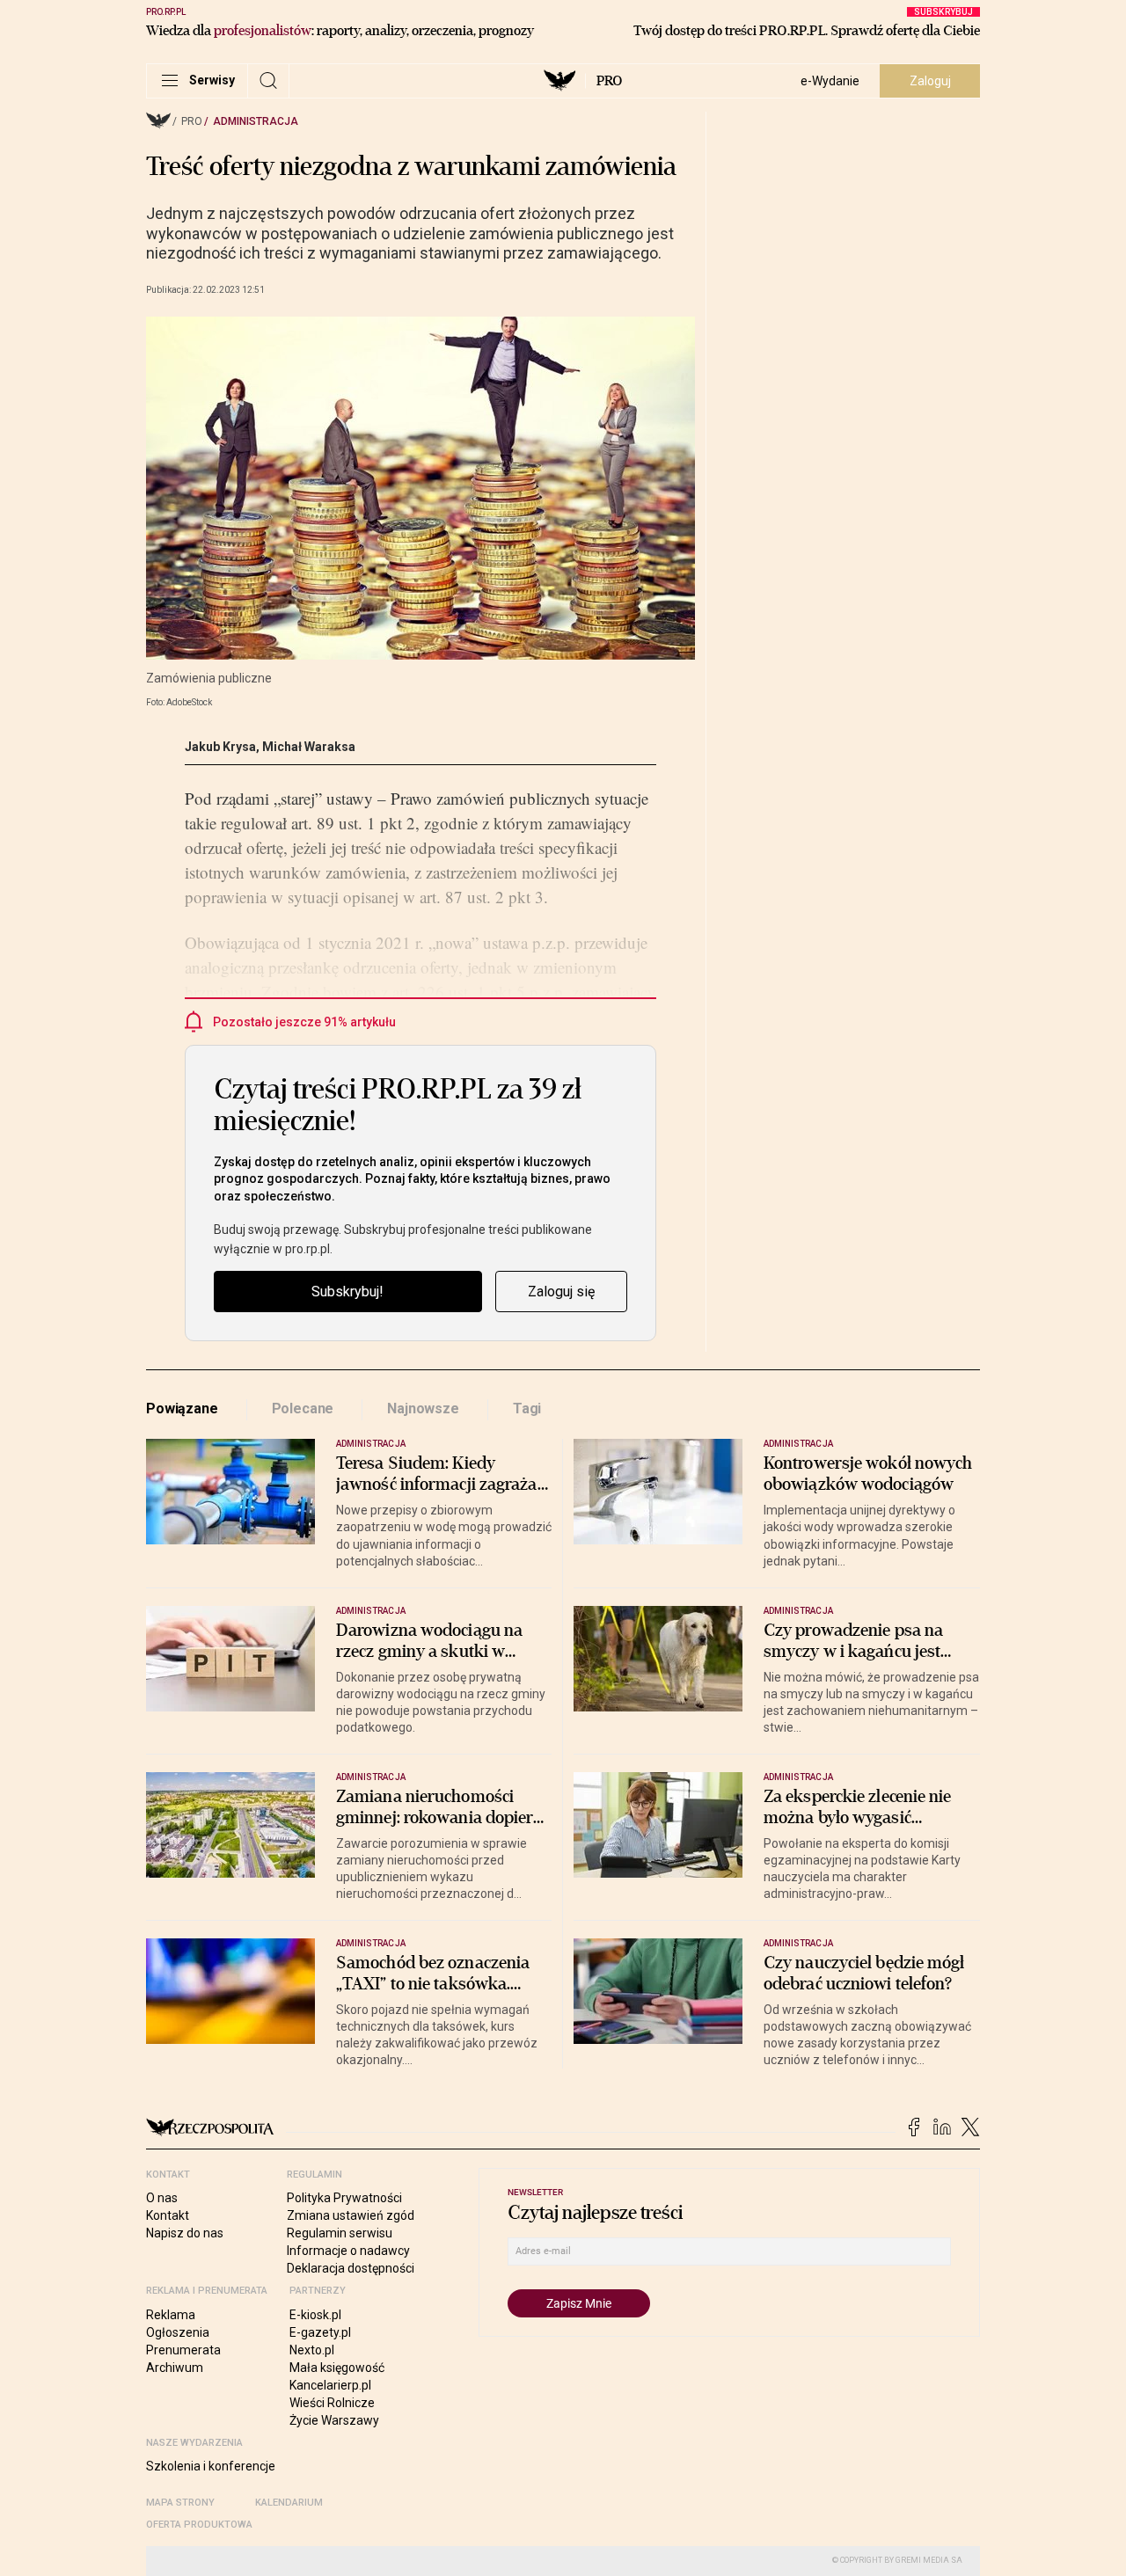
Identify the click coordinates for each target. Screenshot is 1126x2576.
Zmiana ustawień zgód (351, 2215)
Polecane (303, 1408)
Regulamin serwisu (340, 2233)
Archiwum (175, 2368)
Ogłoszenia (178, 2332)
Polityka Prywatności (344, 2198)
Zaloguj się (561, 1292)
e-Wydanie (830, 81)
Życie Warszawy (334, 2420)
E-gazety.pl (320, 2332)
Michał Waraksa (309, 747)
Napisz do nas (185, 2233)
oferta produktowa (199, 2525)
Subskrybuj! (347, 1292)
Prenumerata (183, 2350)
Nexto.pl (312, 2350)
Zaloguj (930, 81)
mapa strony (180, 2503)
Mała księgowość (337, 2368)
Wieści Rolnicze (332, 2403)
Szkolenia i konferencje (211, 2466)
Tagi (527, 1408)
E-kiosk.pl (315, 2315)
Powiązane (182, 1408)
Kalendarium (289, 2503)
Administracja (256, 121)
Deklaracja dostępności (351, 2268)
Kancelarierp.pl (330, 2385)
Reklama (171, 2315)
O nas (162, 2198)
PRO (609, 81)
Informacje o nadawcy (348, 2251)
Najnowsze (423, 1408)
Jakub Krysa (220, 747)
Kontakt (168, 2215)
